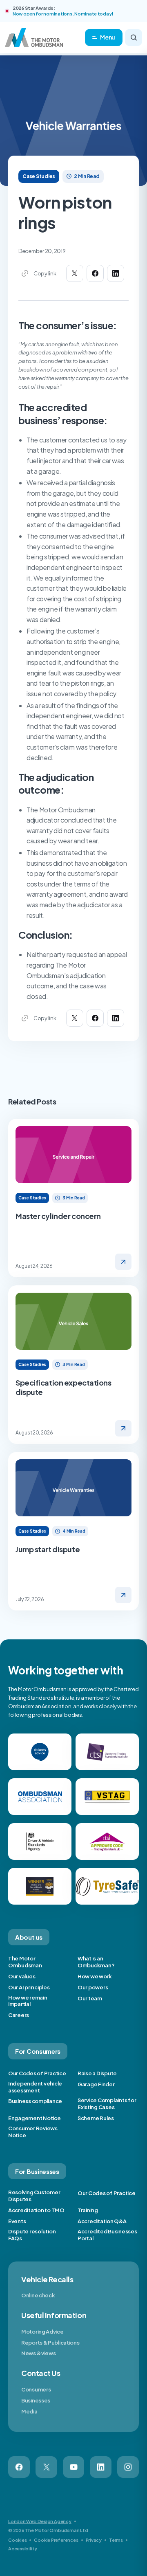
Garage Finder (96, 2084)
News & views (38, 2353)
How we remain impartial (28, 2001)
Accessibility (23, 2549)
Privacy (94, 2540)
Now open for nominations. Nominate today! (63, 14)
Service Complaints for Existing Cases (107, 2104)
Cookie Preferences (56, 2540)
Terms (116, 2540)
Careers (19, 2015)
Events (17, 2221)
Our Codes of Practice (37, 2073)
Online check (38, 2295)
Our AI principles (29, 1987)
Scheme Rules (96, 2118)
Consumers (36, 2389)
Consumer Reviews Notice (33, 2132)
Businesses (36, 2400)
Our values (22, 1976)
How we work (95, 1976)
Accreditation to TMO (36, 2210)
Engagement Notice (35, 2118)
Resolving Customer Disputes (34, 2196)
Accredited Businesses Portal (107, 2235)
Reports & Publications (50, 2343)
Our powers (93, 1987)
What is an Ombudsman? (96, 1962)
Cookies (17, 2540)
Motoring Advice (42, 2332)
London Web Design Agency (40, 2521)
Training (88, 2210)
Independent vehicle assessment (35, 2087)
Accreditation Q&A (102, 2221)
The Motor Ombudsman (25, 1962)
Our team (90, 1998)
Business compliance (35, 2101)
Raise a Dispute (97, 2073)
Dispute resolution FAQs (32, 2235)
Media (29, 2411)
